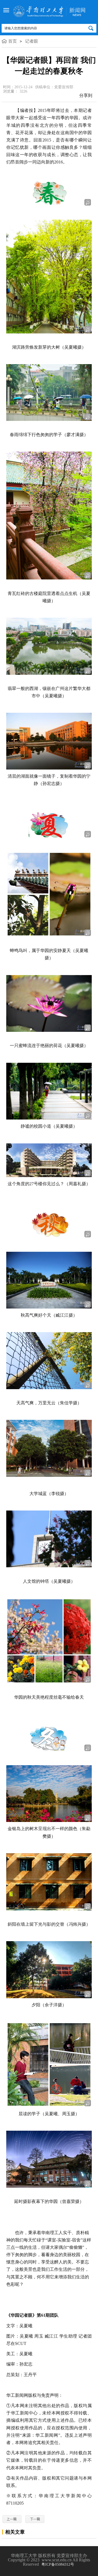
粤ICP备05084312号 (58, 2564)
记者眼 (32, 41)
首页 (13, 41)
